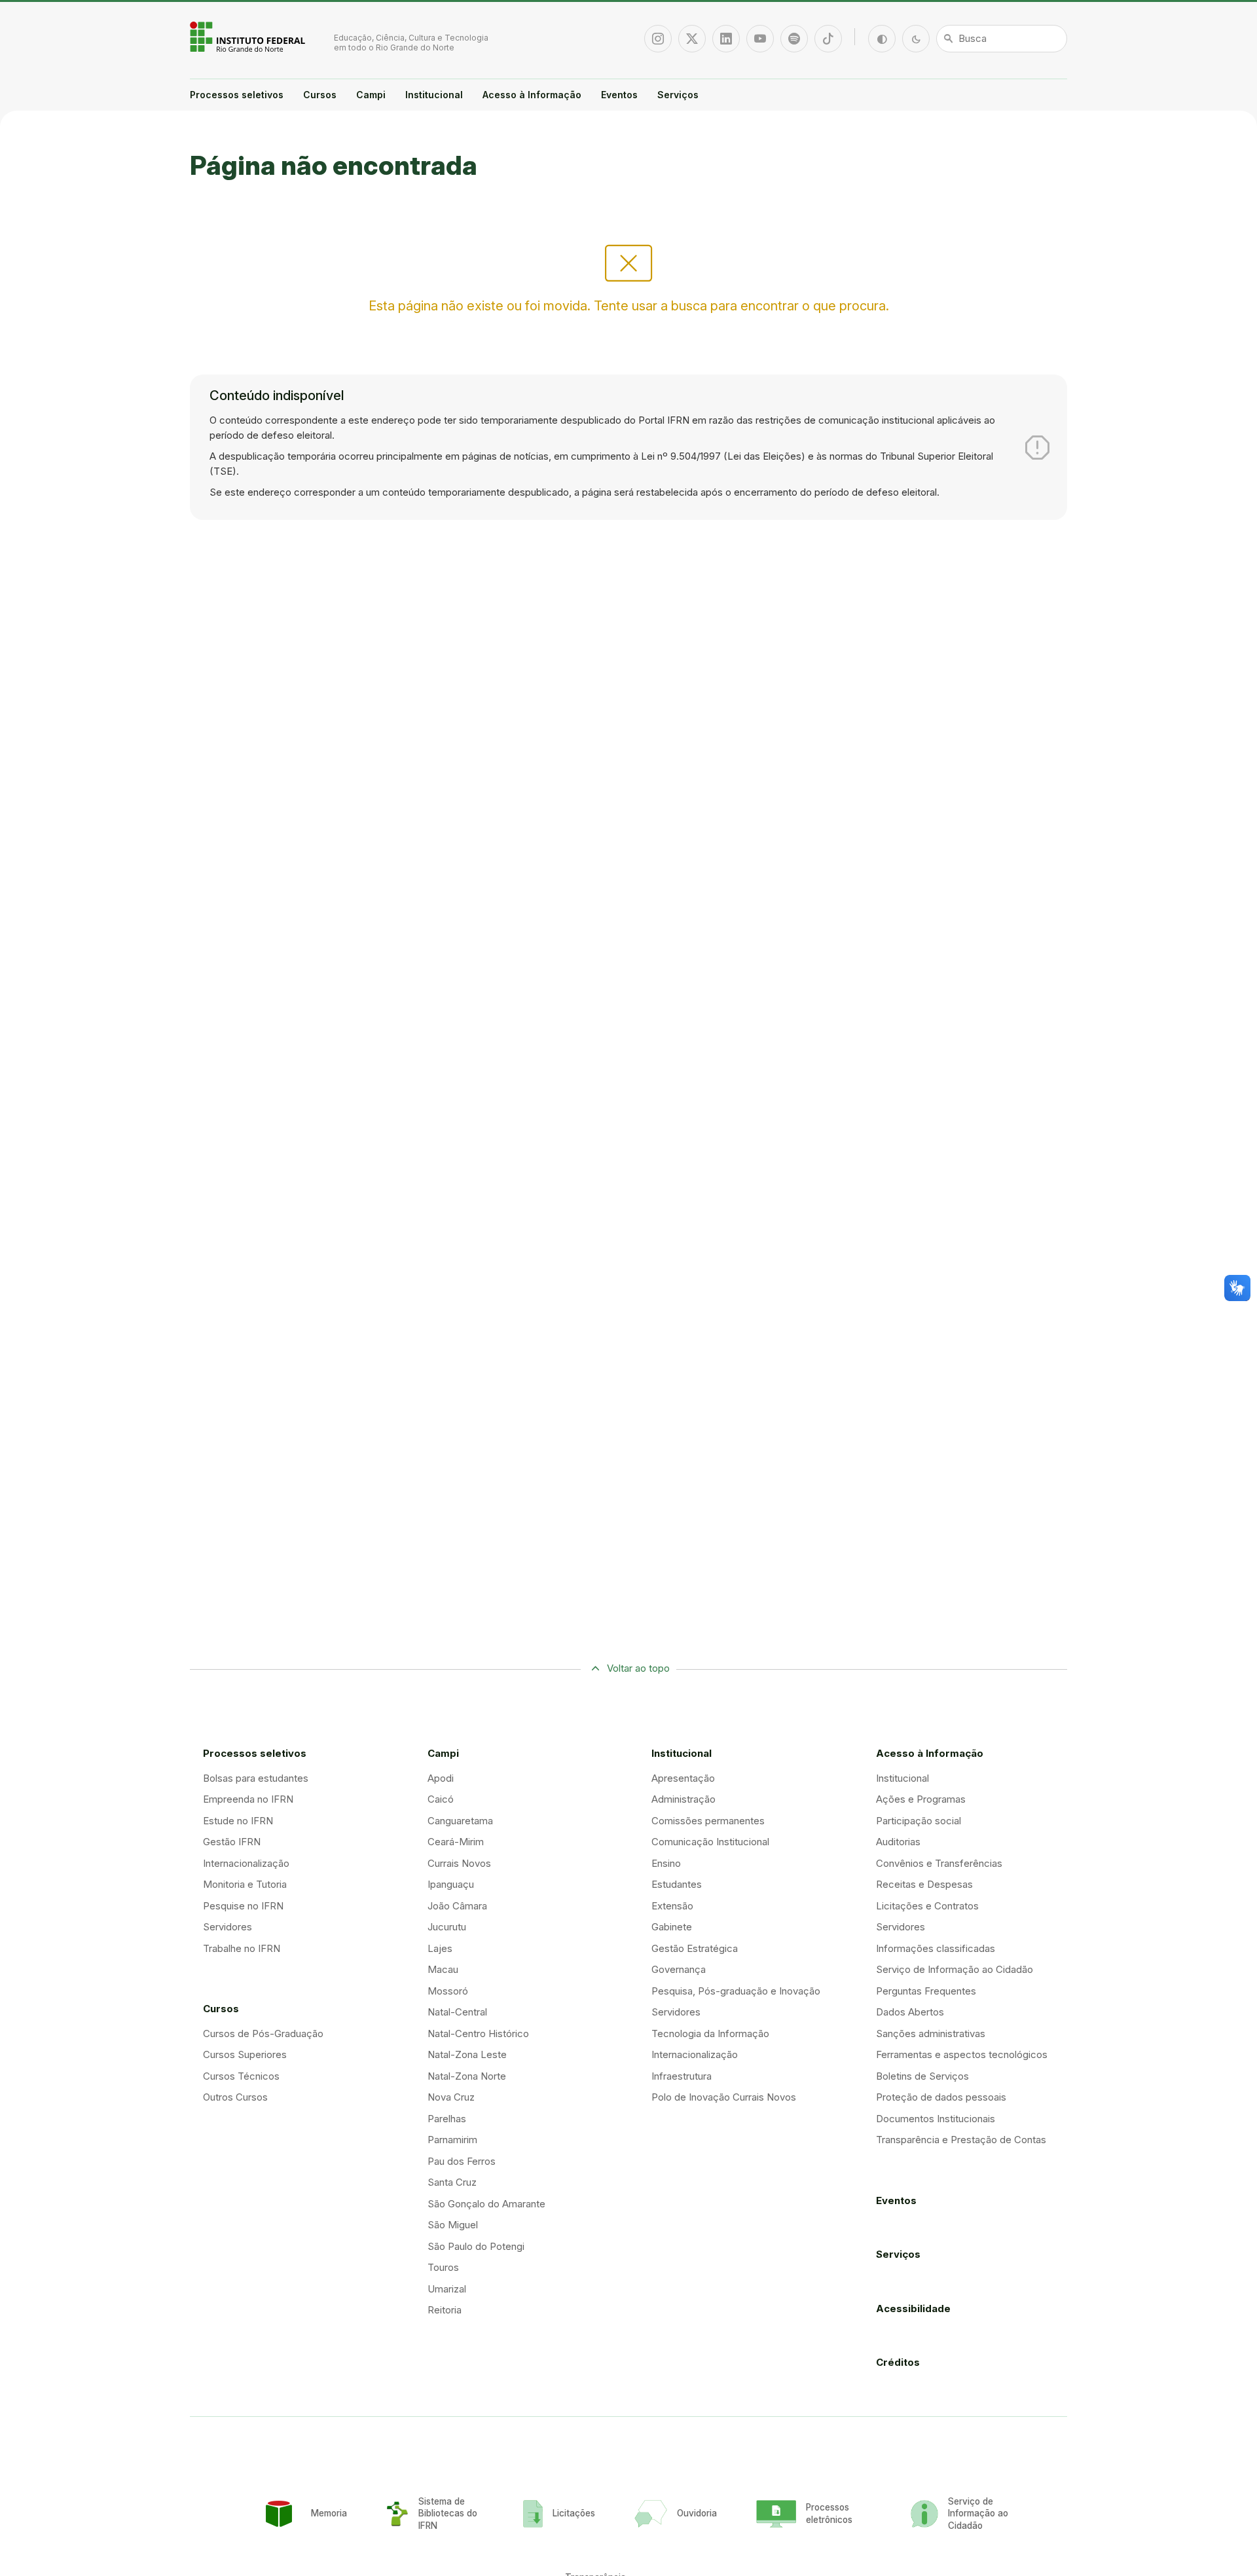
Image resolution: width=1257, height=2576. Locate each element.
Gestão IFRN (232, 1842)
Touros (443, 2267)
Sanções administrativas (931, 2033)
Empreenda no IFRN (248, 1799)
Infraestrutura (682, 2076)
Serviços (678, 95)
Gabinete (672, 1927)
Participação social (919, 1821)
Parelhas (447, 2119)
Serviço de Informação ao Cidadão (955, 1969)
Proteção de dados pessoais (941, 2097)
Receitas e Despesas (924, 1884)
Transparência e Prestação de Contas (961, 2140)
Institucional (434, 95)
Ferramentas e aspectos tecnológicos (962, 2054)
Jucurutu (447, 1927)
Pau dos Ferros (462, 2161)
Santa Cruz (452, 2182)
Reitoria (445, 2310)
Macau (443, 1969)
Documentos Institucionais (936, 2119)
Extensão (672, 1906)
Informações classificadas (936, 1948)
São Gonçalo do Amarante (486, 2204)
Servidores (228, 1927)
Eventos (619, 95)
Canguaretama (460, 1821)
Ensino (666, 1863)
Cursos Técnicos (241, 2076)
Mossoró (448, 1991)
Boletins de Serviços (922, 2076)
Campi (371, 95)
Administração (683, 1799)
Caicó (441, 1799)
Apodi (441, 1778)
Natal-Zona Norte (467, 2076)
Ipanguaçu (451, 1884)
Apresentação (683, 1778)
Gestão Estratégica (695, 1948)
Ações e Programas (921, 1799)
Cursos (320, 95)
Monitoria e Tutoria (245, 1884)
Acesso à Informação (532, 95)
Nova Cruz (451, 2097)
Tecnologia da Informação (710, 2033)
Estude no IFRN (238, 1821)
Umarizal (447, 2289)
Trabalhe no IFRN (242, 1948)
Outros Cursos (235, 2097)
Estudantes (677, 1884)
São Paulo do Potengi (476, 2246)
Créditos (898, 2362)
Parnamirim (452, 2140)
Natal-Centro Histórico (478, 2033)
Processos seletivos (237, 95)
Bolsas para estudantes (256, 1778)
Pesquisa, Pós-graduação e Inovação (736, 1991)
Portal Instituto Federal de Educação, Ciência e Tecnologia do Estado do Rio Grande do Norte (249, 37)
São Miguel (453, 2225)
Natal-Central (457, 2012)
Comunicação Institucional (710, 1842)
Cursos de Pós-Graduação (263, 2033)
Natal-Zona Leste (467, 2054)
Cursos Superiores (245, 2054)
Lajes (440, 1948)
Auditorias (898, 1842)
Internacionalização (246, 1863)
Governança (679, 1969)
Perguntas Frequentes (926, 1991)
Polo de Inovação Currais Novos (724, 2097)
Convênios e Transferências (939, 1863)
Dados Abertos (910, 2012)
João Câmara (457, 1906)
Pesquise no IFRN (243, 1906)
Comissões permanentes (708, 1821)
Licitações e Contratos (927, 1906)
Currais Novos (459, 1863)
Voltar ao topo (638, 1668)
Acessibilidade (913, 2309)
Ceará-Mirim (456, 1842)
